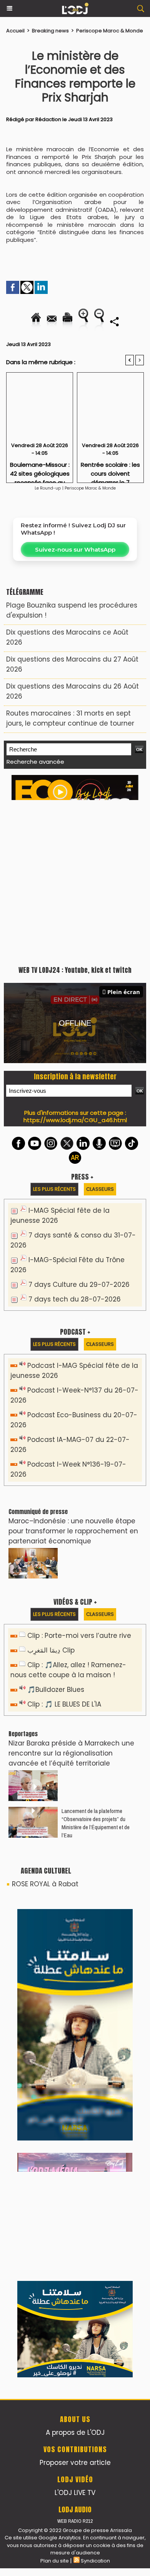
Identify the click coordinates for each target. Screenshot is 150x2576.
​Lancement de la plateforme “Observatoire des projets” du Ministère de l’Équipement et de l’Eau (96, 1823)
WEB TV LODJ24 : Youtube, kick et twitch (75, 970)
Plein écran (124, 992)
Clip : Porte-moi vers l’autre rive (79, 1636)
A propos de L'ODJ (75, 2433)
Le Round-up (48, 488)
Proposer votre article (75, 2463)
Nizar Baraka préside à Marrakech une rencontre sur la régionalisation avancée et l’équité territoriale (71, 1753)
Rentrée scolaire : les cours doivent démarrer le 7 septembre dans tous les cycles (110, 470)
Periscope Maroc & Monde (110, 31)
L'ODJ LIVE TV (75, 2493)
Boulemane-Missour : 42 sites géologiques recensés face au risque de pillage (40, 470)
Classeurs (100, 1189)
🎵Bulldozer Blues (56, 1690)
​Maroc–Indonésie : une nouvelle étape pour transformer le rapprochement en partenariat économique (73, 1531)
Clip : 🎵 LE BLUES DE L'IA (64, 1704)
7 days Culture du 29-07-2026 (79, 1285)
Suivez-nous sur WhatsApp (75, 549)
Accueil (15, 31)
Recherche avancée (35, 762)
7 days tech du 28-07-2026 (75, 1299)
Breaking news (50, 31)
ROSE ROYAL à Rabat (45, 1884)
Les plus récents (54, 1189)
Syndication (95, 2561)
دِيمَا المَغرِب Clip (51, 1650)
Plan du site (55, 2561)
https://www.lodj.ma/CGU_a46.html (75, 1120)
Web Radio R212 (75, 2521)
